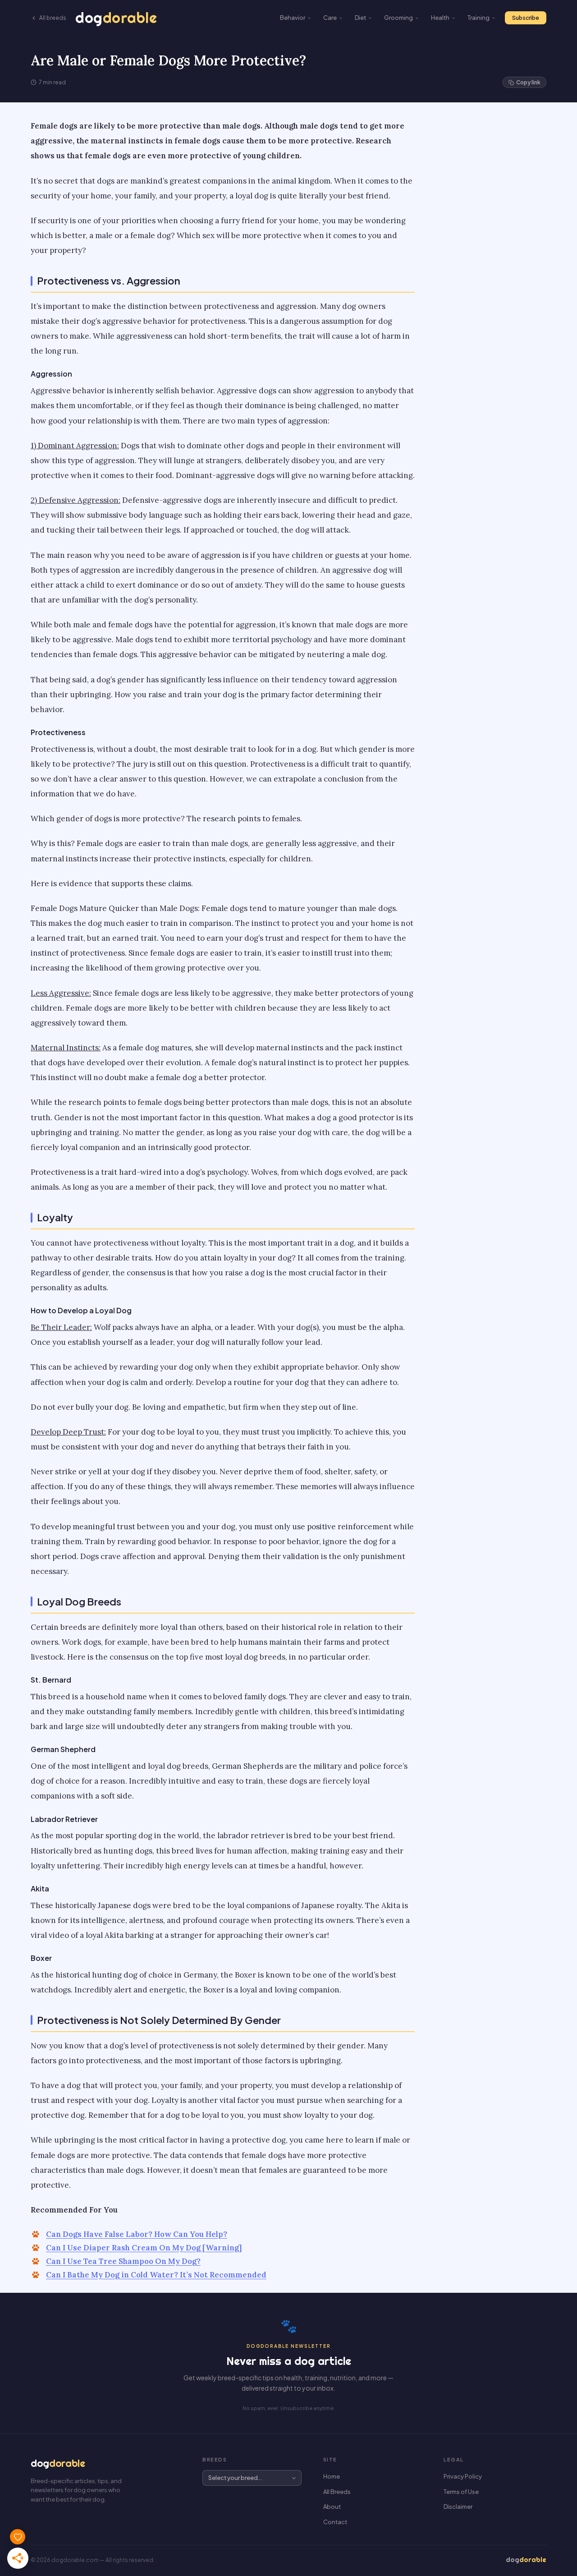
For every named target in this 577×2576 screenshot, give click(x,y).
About (332, 2507)
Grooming (398, 18)
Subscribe (526, 18)
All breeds (53, 18)
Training (479, 18)
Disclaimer (458, 2507)
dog (116, 18)
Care (330, 18)
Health (440, 18)
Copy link (528, 82)
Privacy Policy (463, 2476)
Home (332, 2476)
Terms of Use (461, 2492)
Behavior (293, 18)
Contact (335, 2522)
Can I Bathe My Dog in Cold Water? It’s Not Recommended (156, 2275)
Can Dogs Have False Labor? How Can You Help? (137, 2234)
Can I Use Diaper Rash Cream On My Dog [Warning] (144, 2248)
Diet (360, 18)
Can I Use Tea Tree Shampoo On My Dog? (123, 2261)
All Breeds (337, 2492)
